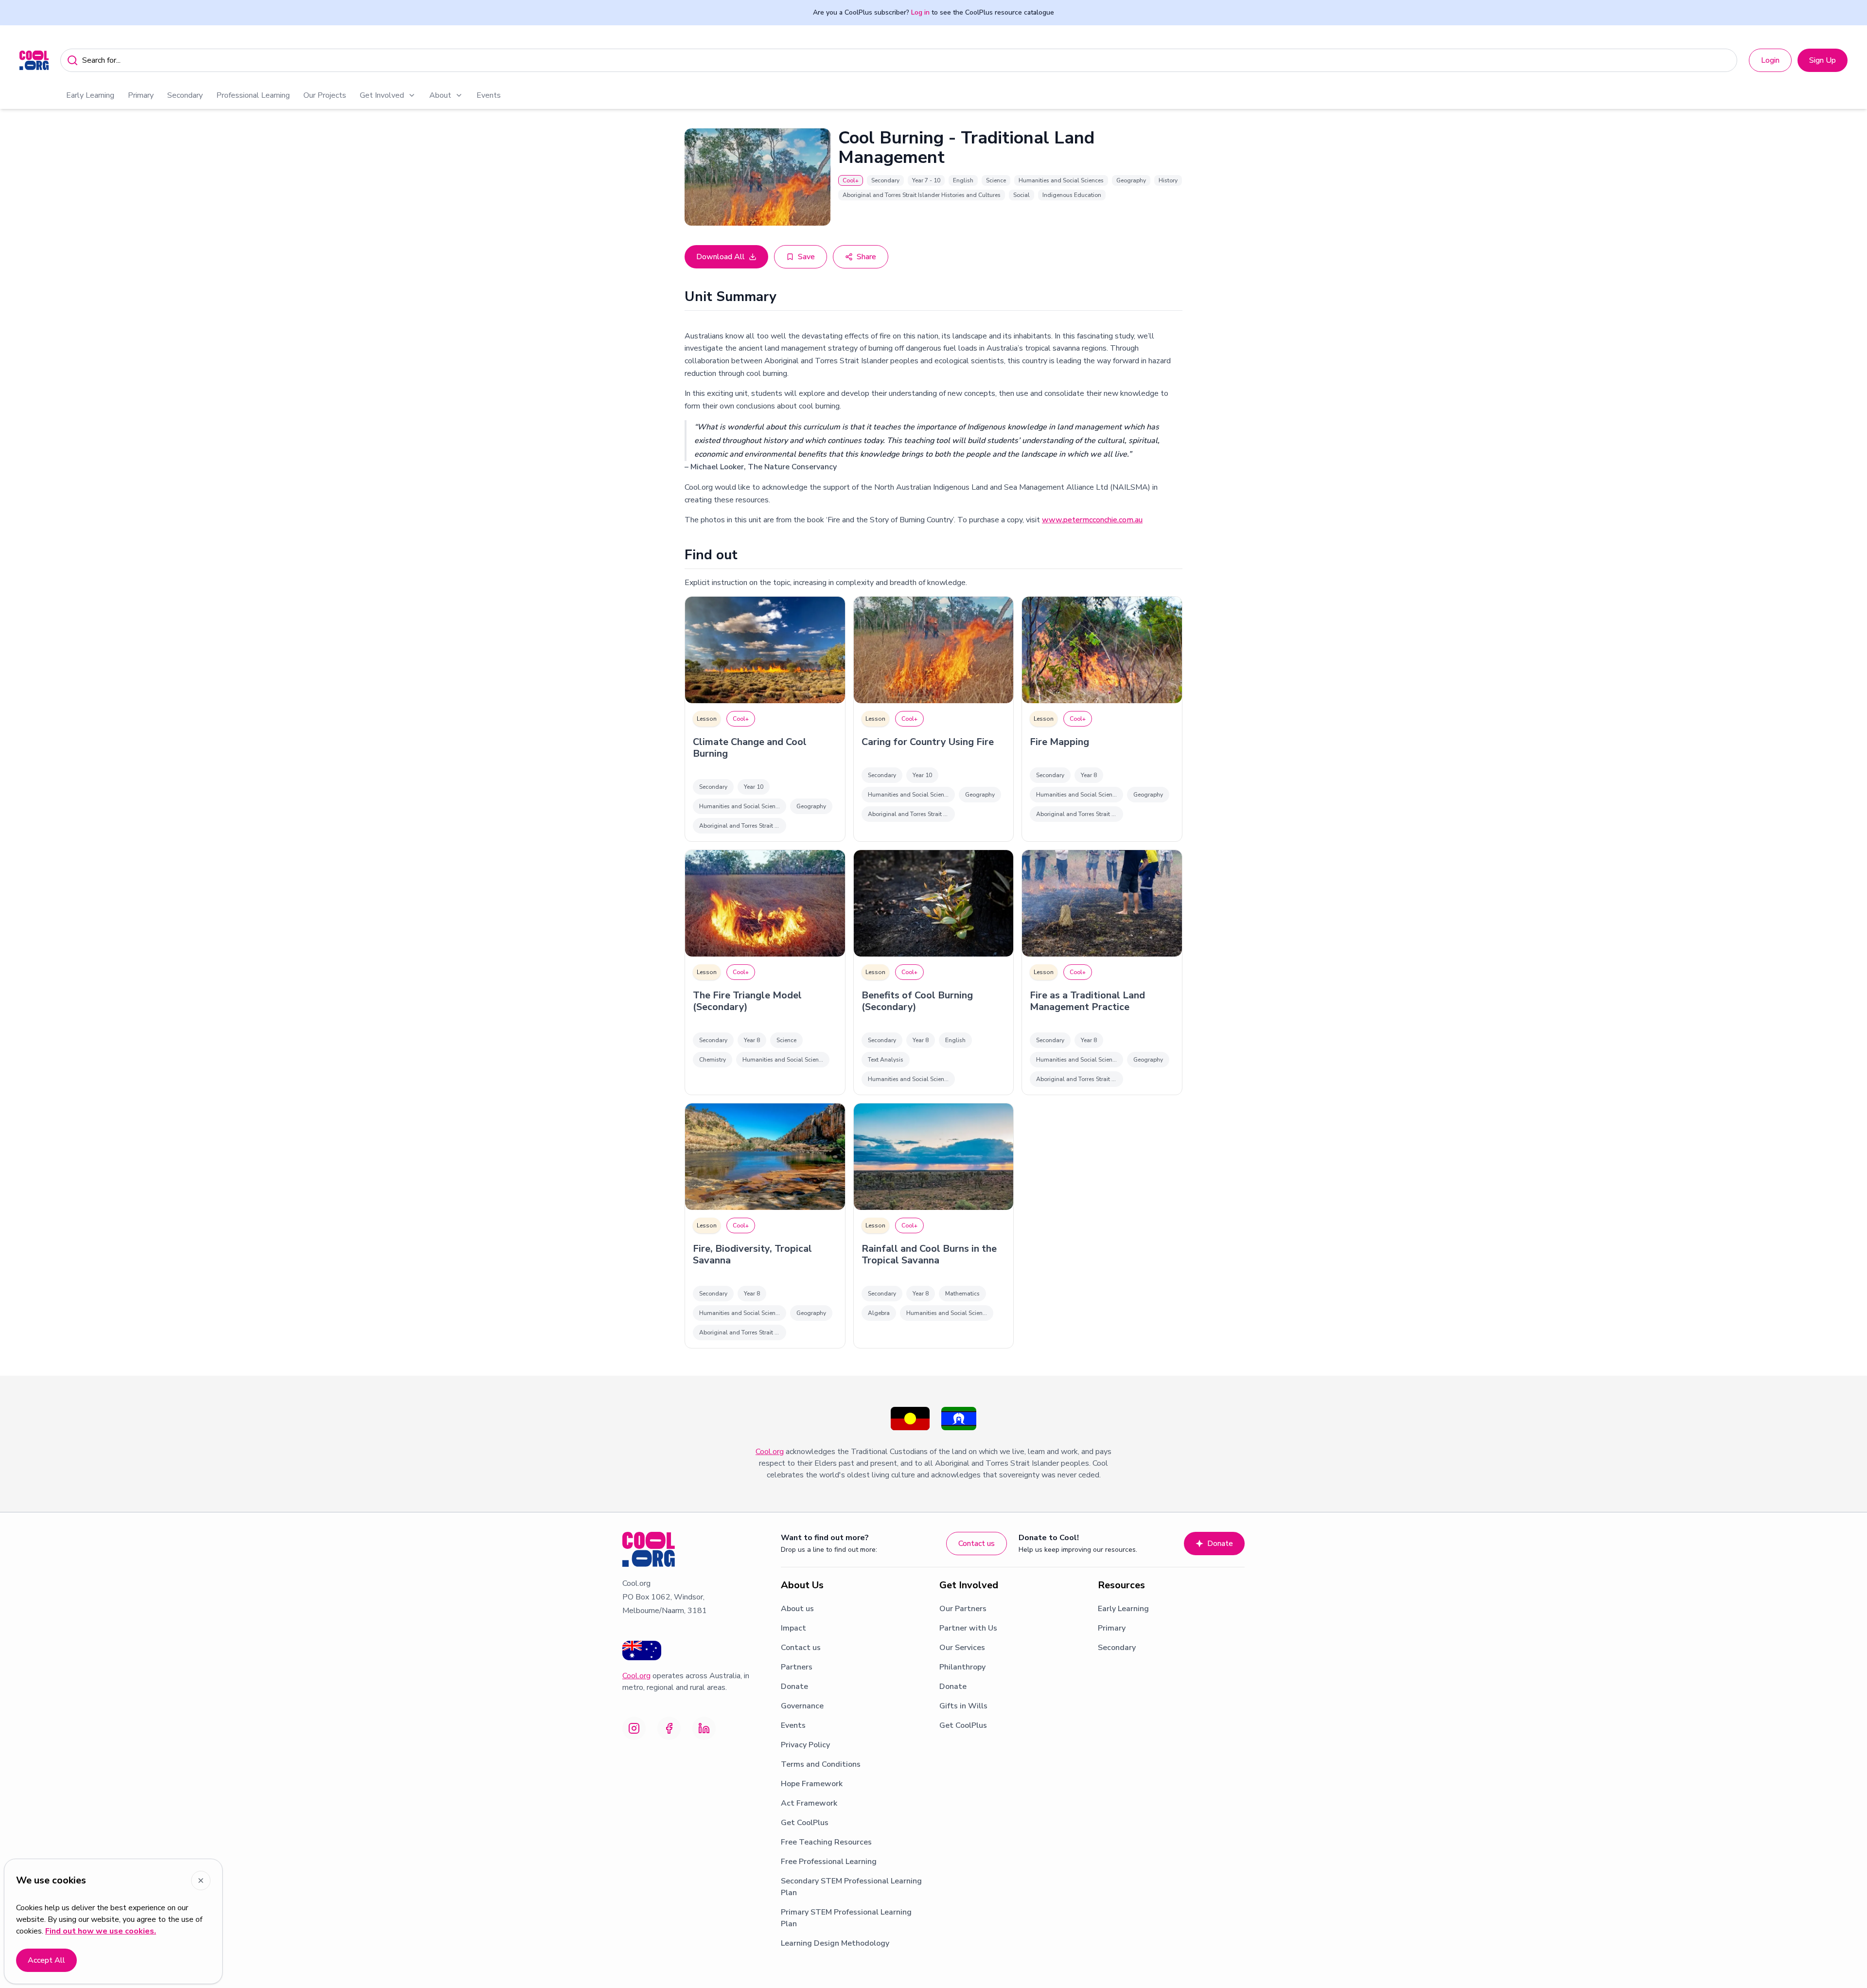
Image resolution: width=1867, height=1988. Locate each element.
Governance (802, 1706)
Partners (797, 1667)
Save (806, 257)
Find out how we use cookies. (101, 1931)
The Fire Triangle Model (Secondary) (747, 1001)
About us (797, 1609)
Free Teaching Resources (826, 1842)
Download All (721, 257)
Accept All (46, 1960)
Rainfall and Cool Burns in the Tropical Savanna (929, 1255)
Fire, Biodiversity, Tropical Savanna (752, 1255)
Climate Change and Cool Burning (750, 748)
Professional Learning (253, 95)
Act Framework (809, 1803)
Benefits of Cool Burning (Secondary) (917, 1001)
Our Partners (963, 1609)
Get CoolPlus (805, 1823)
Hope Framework (812, 1784)
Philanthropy (962, 1667)
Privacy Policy (805, 1745)
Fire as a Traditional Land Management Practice (1087, 1001)
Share (866, 257)
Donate (1220, 1544)
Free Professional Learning (829, 1862)
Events (489, 95)
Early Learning (90, 95)
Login (1770, 60)
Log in (920, 12)
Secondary (185, 95)
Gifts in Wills (963, 1706)
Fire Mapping (1059, 742)
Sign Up (1823, 60)
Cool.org (770, 1452)
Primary (141, 95)
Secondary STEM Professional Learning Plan (851, 1887)
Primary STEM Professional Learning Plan (846, 1918)
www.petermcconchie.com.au (1092, 520)
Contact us (977, 1544)
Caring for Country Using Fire (928, 742)
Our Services (962, 1648)
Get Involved (382, 95)
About (440, 95)
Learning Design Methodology (835, 1943)
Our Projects (325, 95)
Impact (793, 1628)
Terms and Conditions (821, 1764)
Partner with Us (968, 1628)
